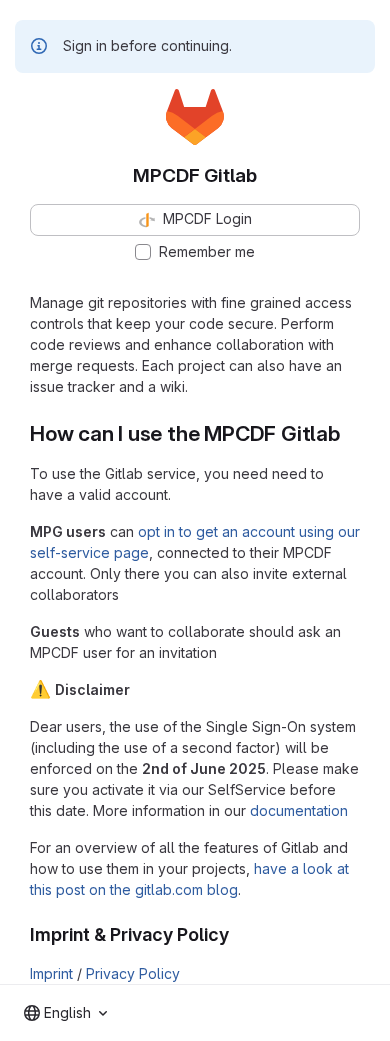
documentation (299, 810)
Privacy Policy (133, 973)
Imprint (51, 973)
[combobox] (65, 1013)
